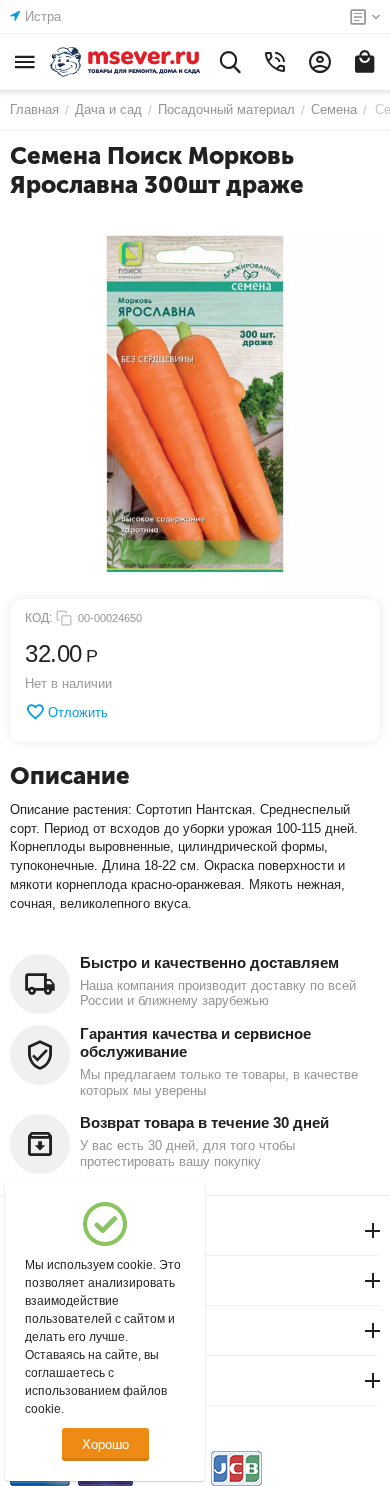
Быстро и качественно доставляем (209, 962)
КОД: (38, 618)
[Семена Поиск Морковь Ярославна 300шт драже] (195, 404)
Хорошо (105, 1444)
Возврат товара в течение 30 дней (204, 1122)
